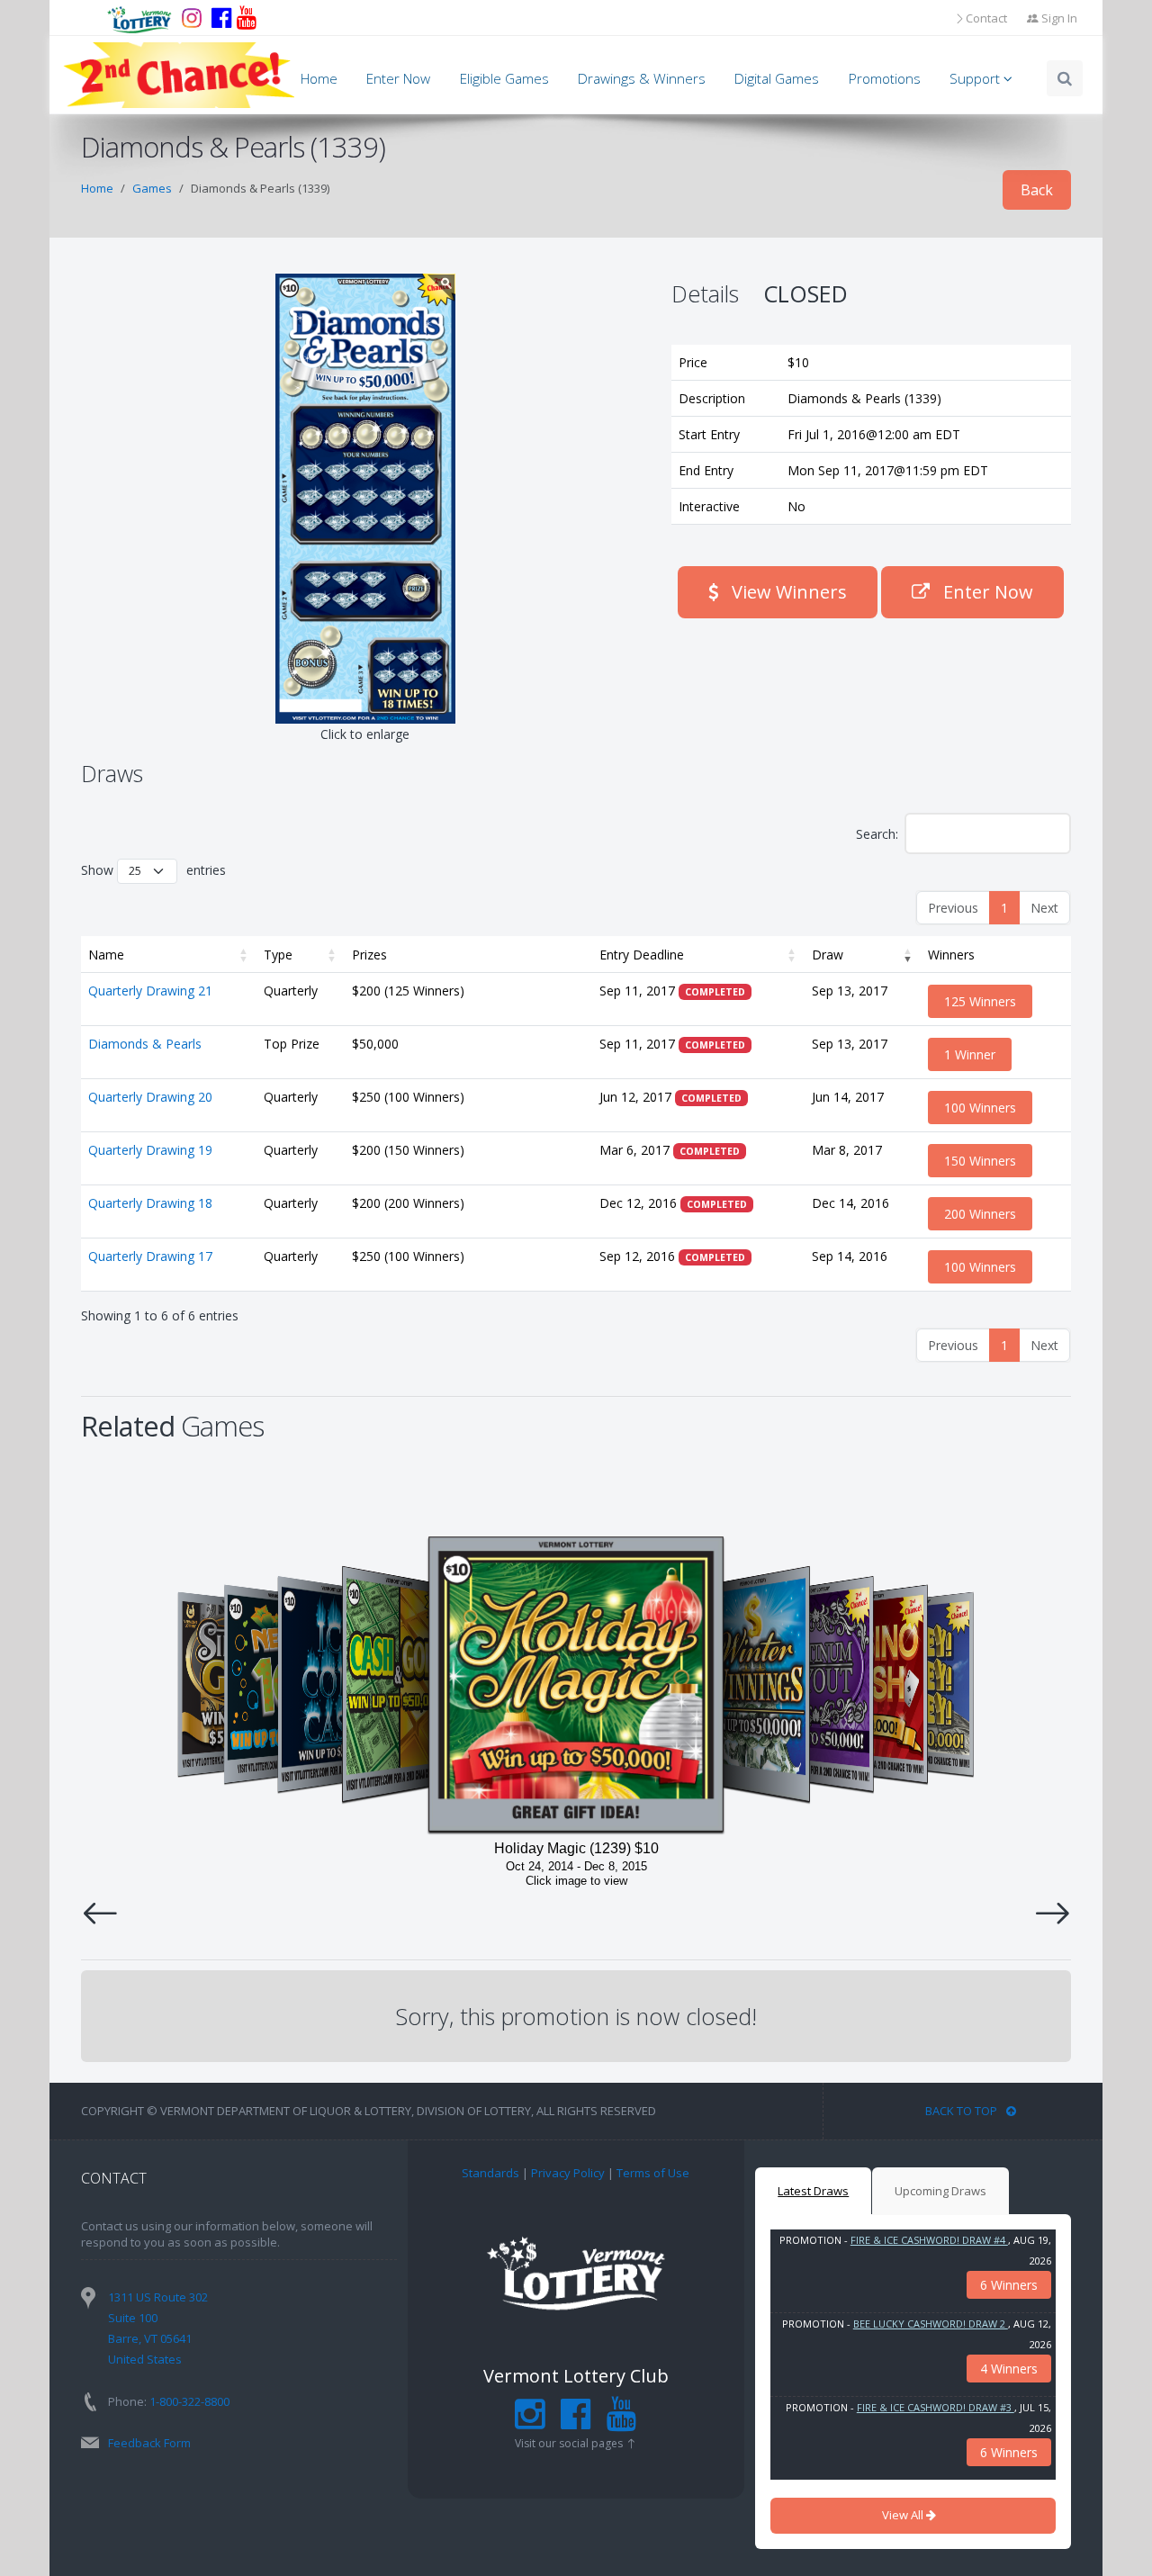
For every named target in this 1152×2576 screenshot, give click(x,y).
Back (1037, 190)
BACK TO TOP (961, 2111)
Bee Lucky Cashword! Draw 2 (931, 2324)
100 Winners (980, 1108)
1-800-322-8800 (189, 2401)
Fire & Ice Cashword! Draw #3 (936, 2407)
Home (319, 79)
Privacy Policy (568, 2173)
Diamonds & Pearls (145, 1044)
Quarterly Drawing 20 (150, 1097)
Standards (490, 2173)
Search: (877, 834)
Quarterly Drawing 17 (150, 1256)
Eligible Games (504, 79)
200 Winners (980, 1214)
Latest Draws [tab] (813, 2191)
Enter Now (398, 79)
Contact (986, 18)
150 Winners (980, 1161)
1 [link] (1004, 908)
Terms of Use (653, 2173)
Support (976, 79)
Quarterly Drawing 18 (150, 1203)
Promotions (885, 79)
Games (152, 188)
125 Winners (980, 1001)
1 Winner (970, 1054)
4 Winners (1009, 2369)
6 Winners (1009, 2285)
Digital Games (777, 79)
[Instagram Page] (530, 2422)
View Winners (787, 592)
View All (904, 2515)
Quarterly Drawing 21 (150, 991)
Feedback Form (149, 2443)
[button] (244, 954)
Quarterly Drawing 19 (150, 1150)
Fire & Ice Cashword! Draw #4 (929, 2240)
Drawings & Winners (642, 79)
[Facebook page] (221, 18)
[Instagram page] (192, 18)
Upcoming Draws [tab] (940, 2191)
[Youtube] (247, 18)
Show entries (153, 870)
